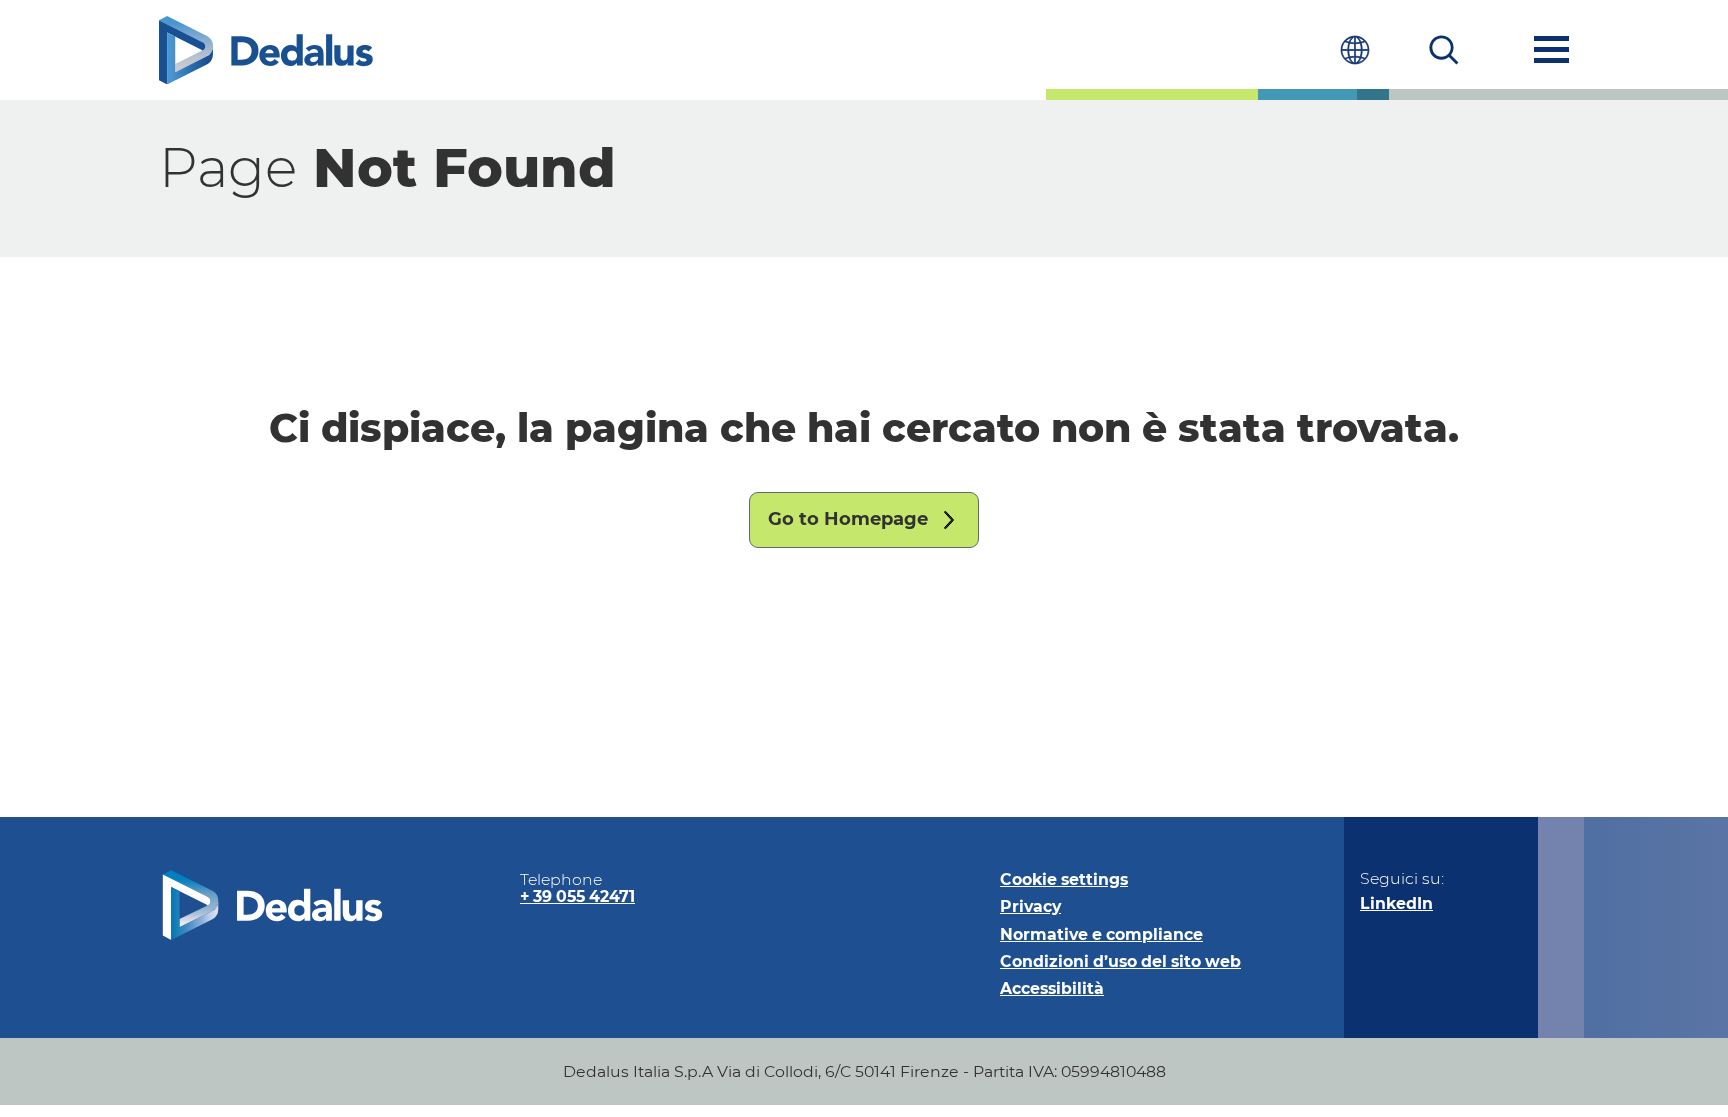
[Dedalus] (266, 50)
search (1444, 49)
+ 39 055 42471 (577, 896)
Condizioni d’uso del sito (1120, 961)
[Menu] (1551, 49)
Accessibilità (1052, 988)
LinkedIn (1396, 903)
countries (1354, 49)
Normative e (1101, 934)
